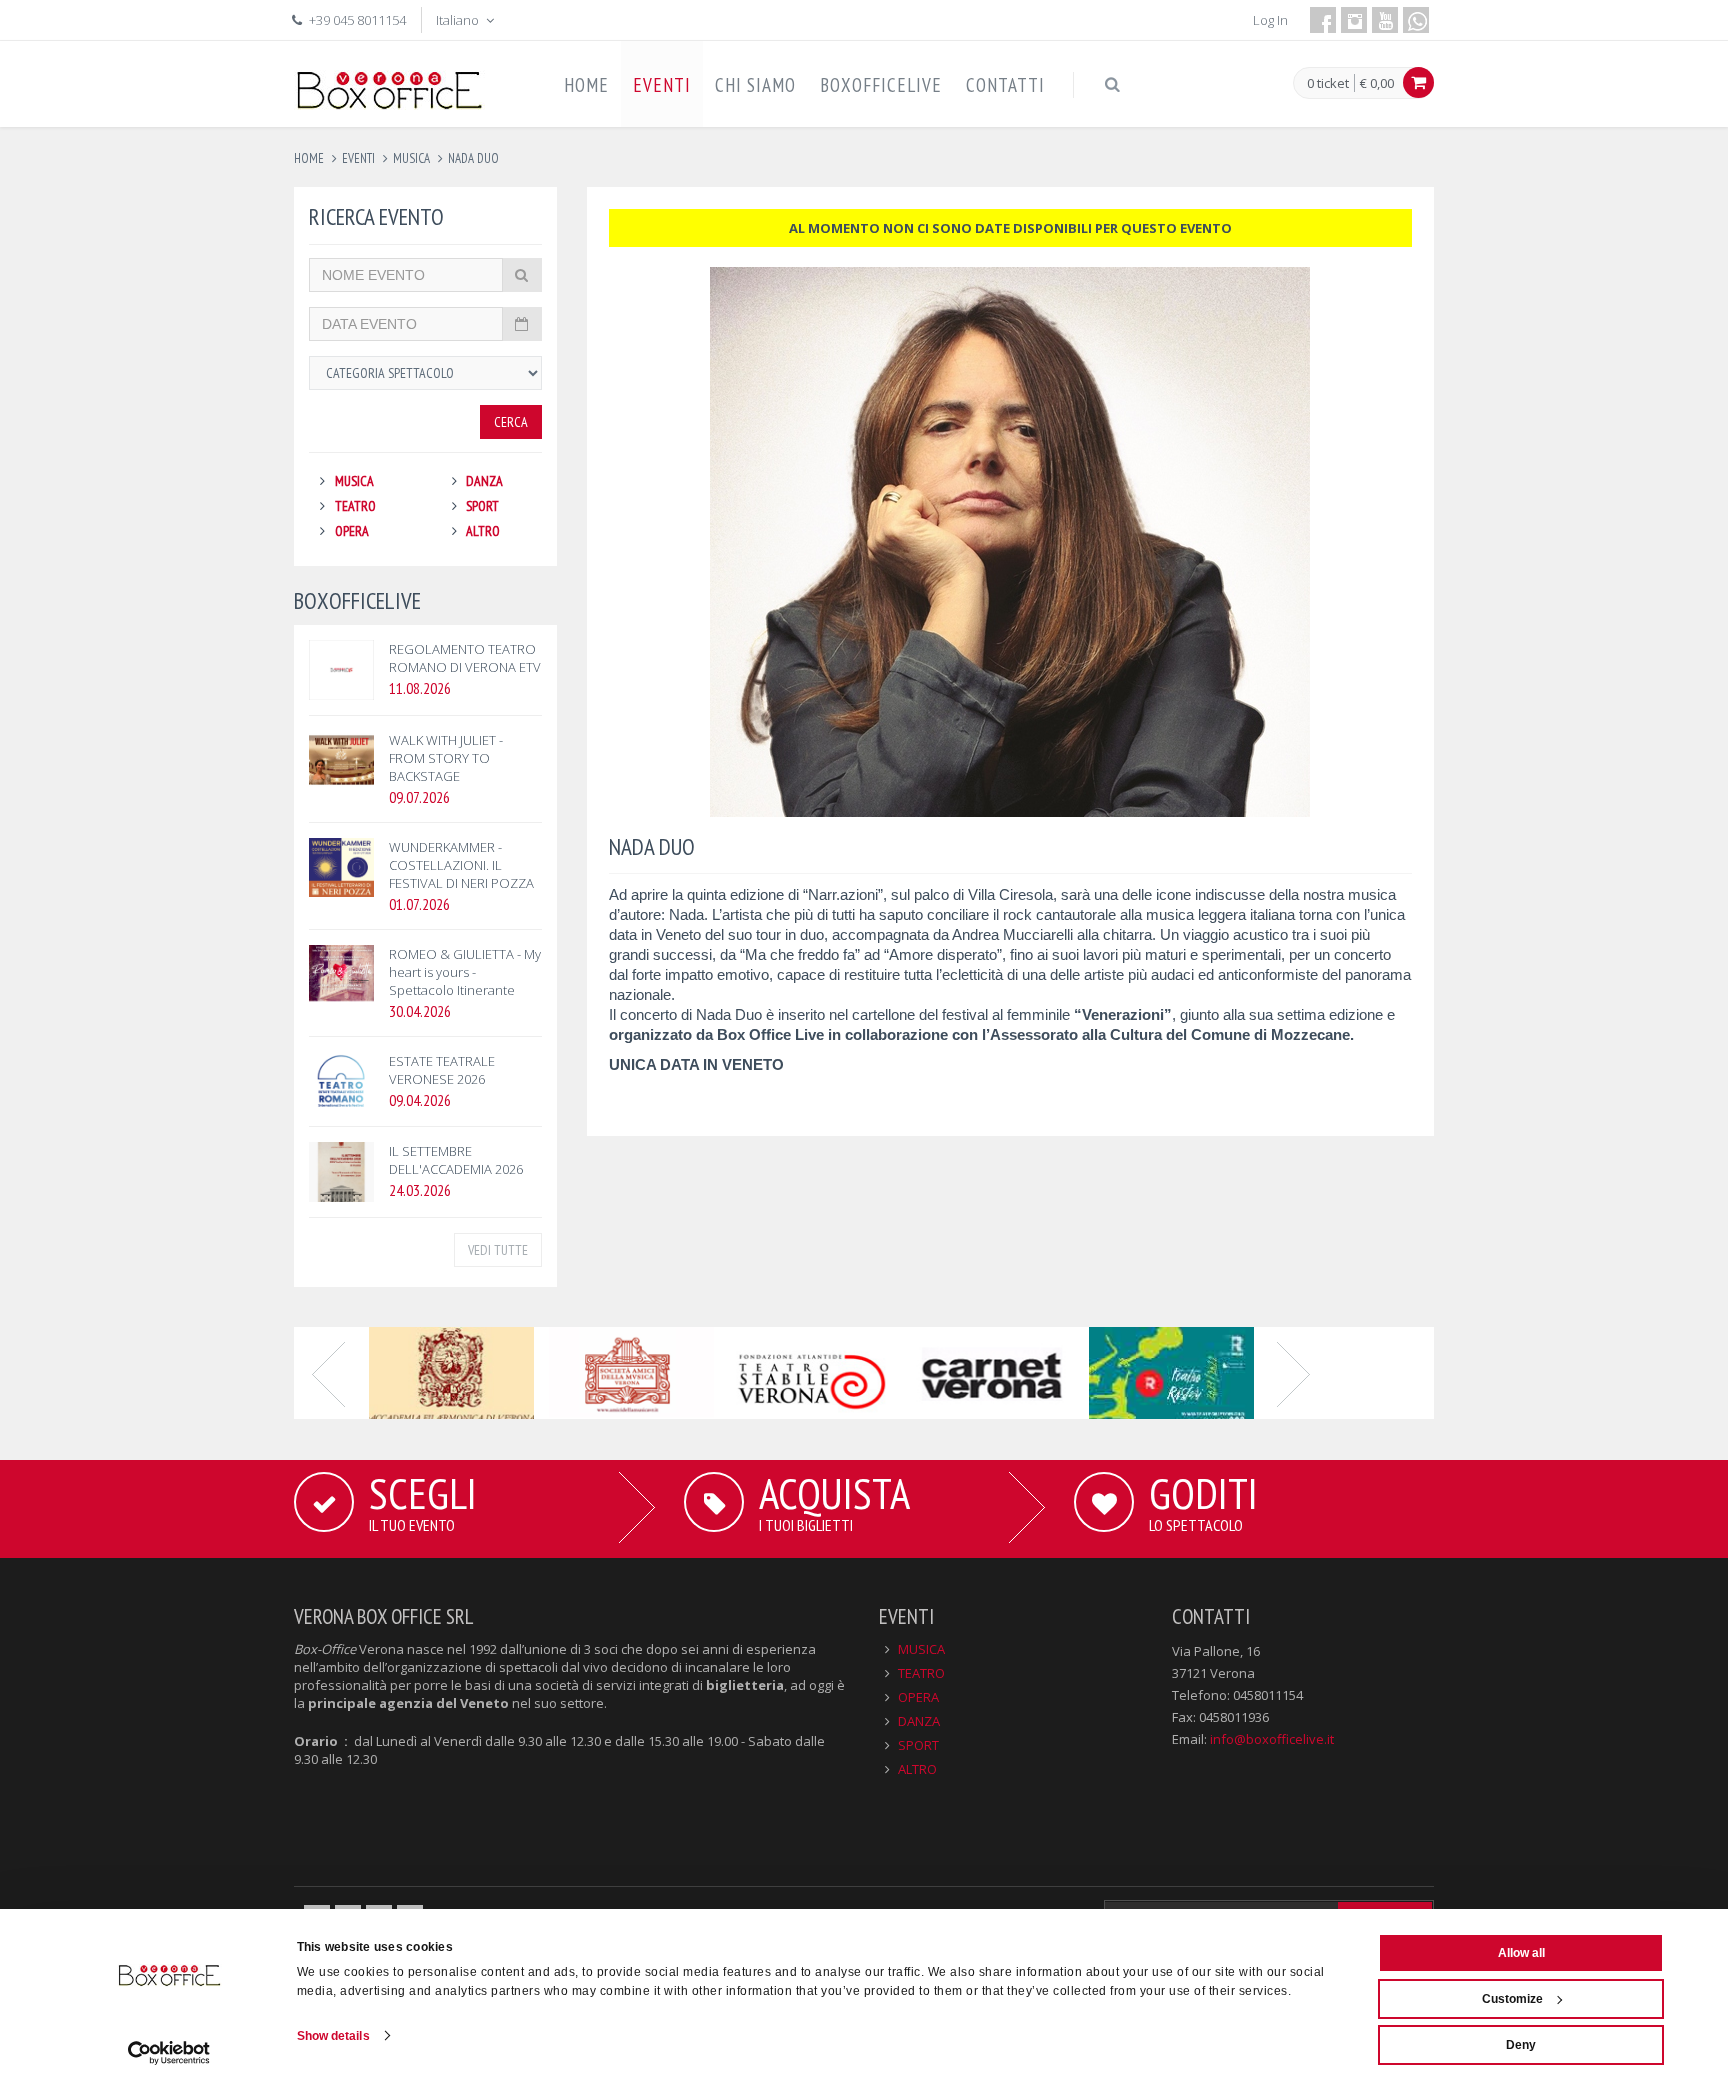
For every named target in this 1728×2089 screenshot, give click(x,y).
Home (309, 158)
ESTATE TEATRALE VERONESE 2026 (442, 1070)
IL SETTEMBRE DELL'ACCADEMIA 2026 (456, 1160)
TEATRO (355, 506)
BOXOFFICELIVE (881, 85)
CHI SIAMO (755, 85)
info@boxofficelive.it (1272, 1739)
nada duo (473, 158)
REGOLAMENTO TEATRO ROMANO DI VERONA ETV (465, 658)
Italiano (459, 20)
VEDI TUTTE (498, 1250)
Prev (329, 1373)
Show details (333, 2036)
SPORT (482, 506)
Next (1294, 1373)
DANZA (484, 481)
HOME (586, 85)
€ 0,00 (1377, 83)
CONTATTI (1005, 85)
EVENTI (662, 85)
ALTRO (483, 531)
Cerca (511, 422)
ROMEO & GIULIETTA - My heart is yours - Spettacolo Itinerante (465, 972)
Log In (1270, 20)
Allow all (1521, 1953)
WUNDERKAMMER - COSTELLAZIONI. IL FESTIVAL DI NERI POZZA (461, 865)
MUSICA (354, 481)
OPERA (352, 531)
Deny (1521, 2045)
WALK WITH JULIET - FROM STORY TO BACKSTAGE (446, 758)
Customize (1512, 1999)
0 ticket (1328, 84)
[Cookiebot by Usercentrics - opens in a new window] (169, 2053)
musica (411, 158)
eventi (358, 158)
